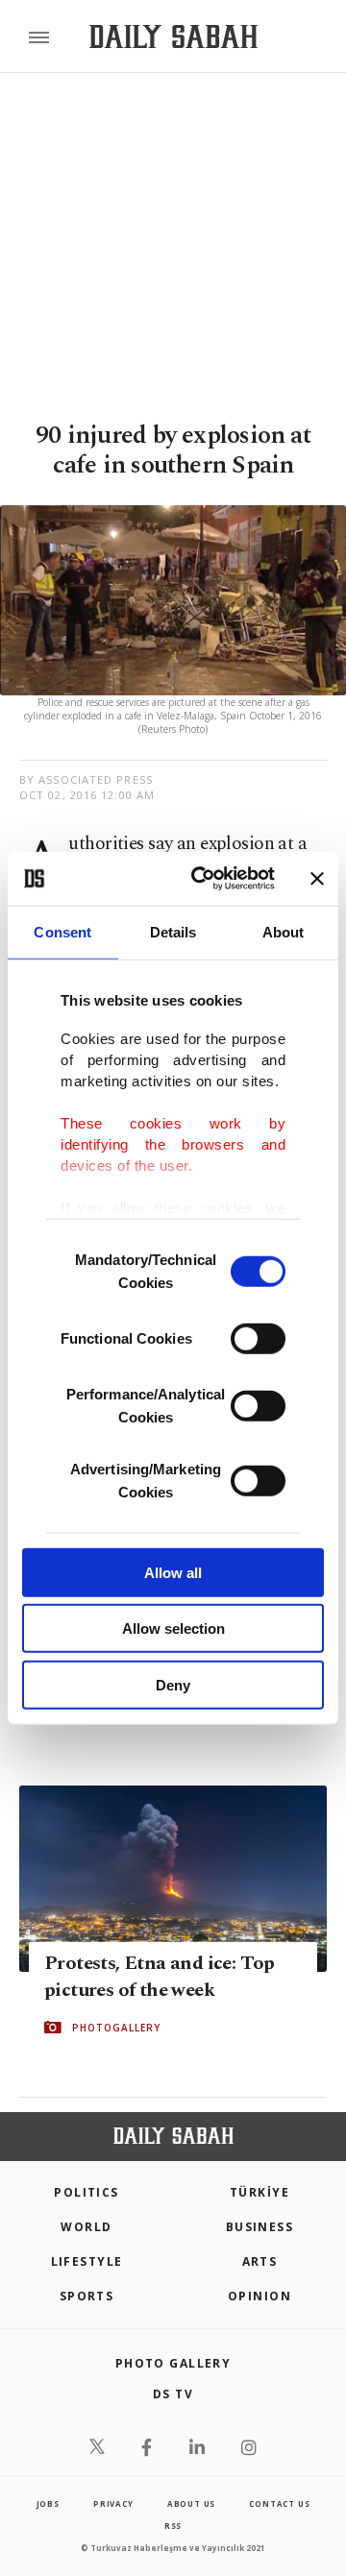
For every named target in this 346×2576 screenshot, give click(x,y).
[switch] (258, 1338)
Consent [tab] (62, 931)
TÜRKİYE (259, 2192)
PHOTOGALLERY (116, 2027)
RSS (173, 2526)
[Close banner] (317, 879)
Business (260, 2227)
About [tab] (284, 931)
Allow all (173, 1572)
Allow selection (173, 1628)
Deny (173, 1684)
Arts (260, 2261)
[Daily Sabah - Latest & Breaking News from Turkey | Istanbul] (173, 37)
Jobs (48, 2503)
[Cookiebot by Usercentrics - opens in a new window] (203, 879)
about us (191, 2503)
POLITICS (86, 2192)
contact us (279, 2503)
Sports (87, 2296)
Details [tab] (173, 931)
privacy (113, 2503)
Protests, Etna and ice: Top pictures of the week (160, 1976)
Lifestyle (87, 2261)
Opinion (259, 2296)
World (86, 2227)
